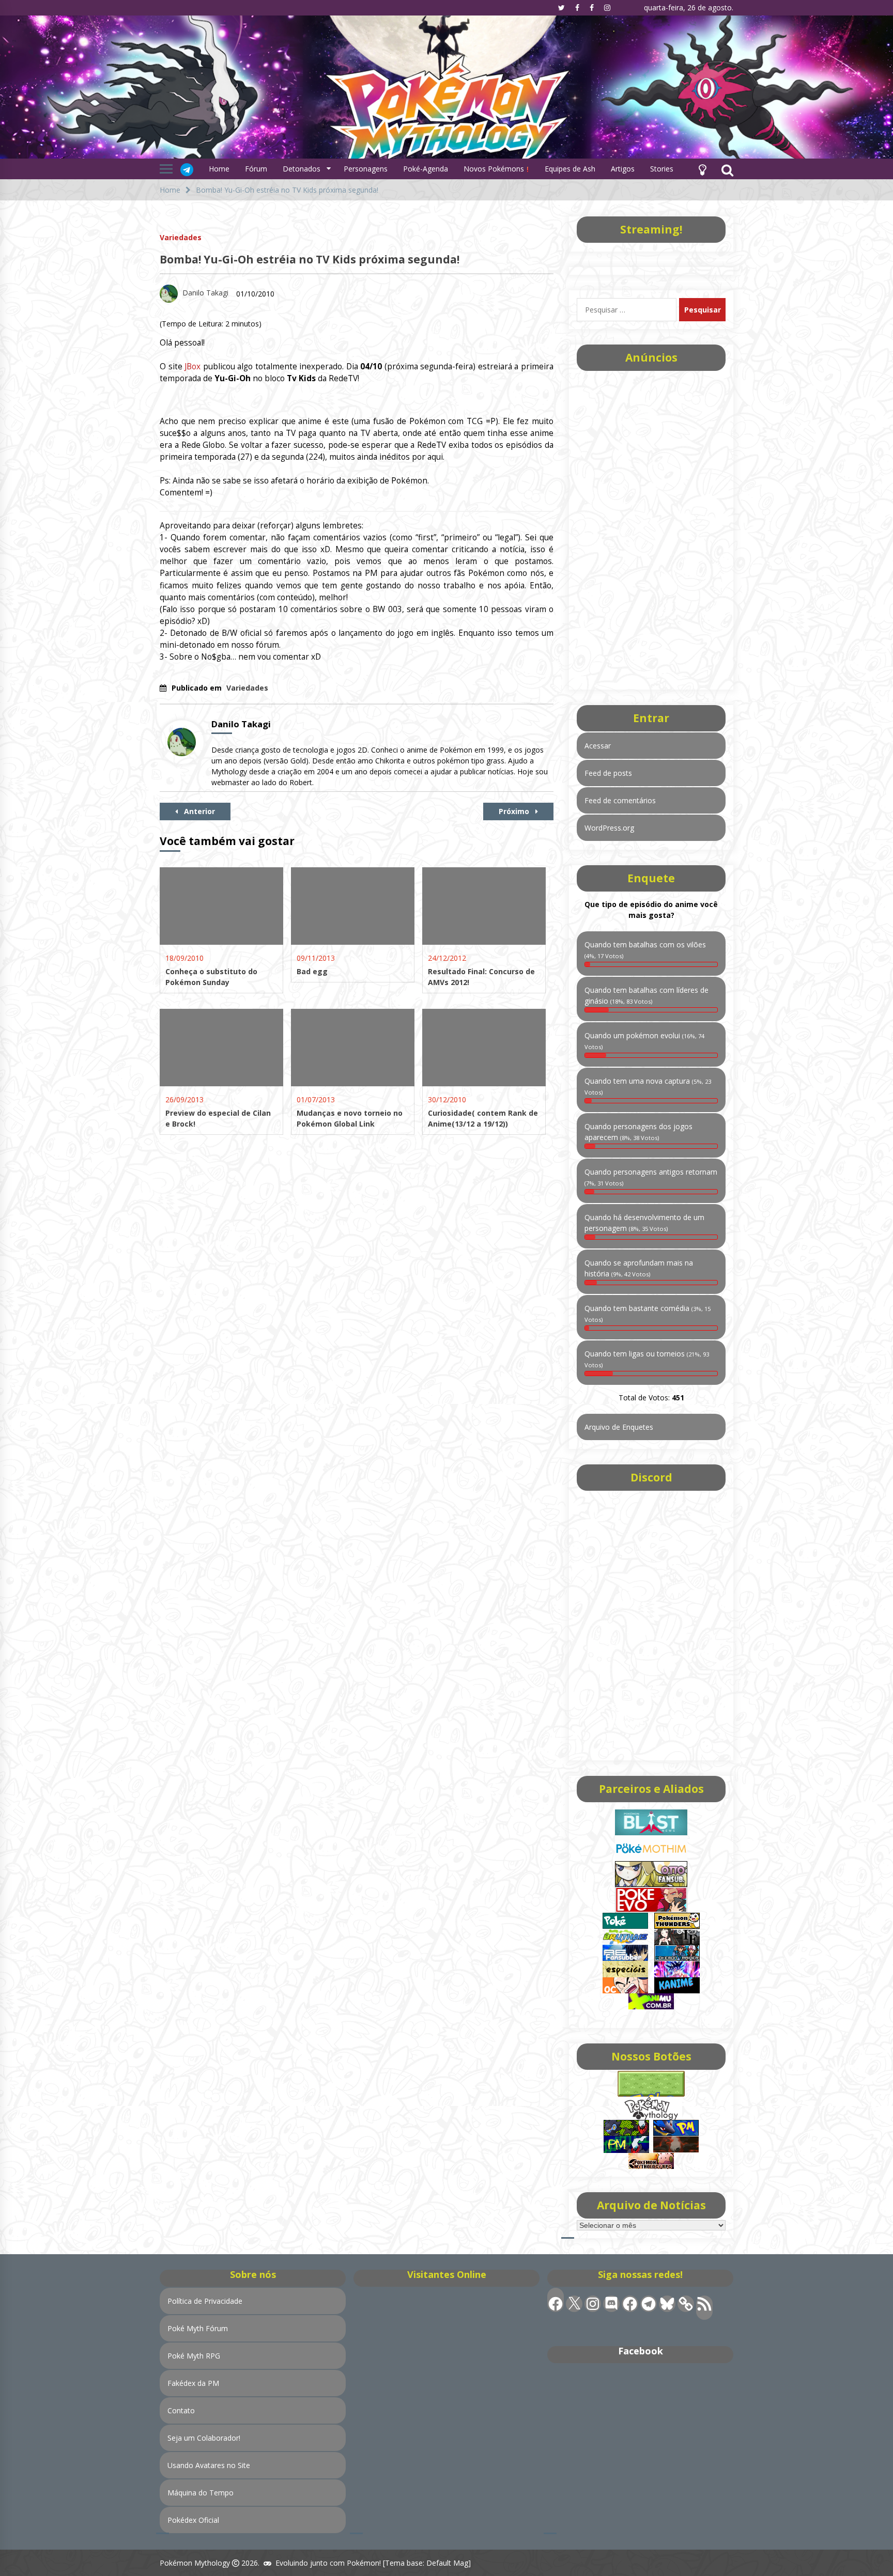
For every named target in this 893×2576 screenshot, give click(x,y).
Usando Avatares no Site (209, 2465)
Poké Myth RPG (194, 2356)
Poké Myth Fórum (198, 2328)
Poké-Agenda (426, 169)
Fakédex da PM (193, 2383)
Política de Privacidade (205, 2301)
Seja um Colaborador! (204, 2438)
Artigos (623, 169)
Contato (181, 2410)
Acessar (598, 746)
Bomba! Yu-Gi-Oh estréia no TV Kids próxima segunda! (310, 259)
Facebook (641, 2351)
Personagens (366, 169)
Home (219, 169)
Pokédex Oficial (193, 2520)
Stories (662, 169)
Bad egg (312, 971)
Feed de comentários (620, 800)
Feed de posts (608, 773)
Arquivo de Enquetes (619, 1427)
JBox (193, 366)
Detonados (302, 169)
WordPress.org (609, 828)
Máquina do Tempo (201, 2493)
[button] (702, 169)
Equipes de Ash (570, 169)
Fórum (256, 169)
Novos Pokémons (495, 169)
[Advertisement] (651, 527)
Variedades (181, 237)
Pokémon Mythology (195, 2563)
